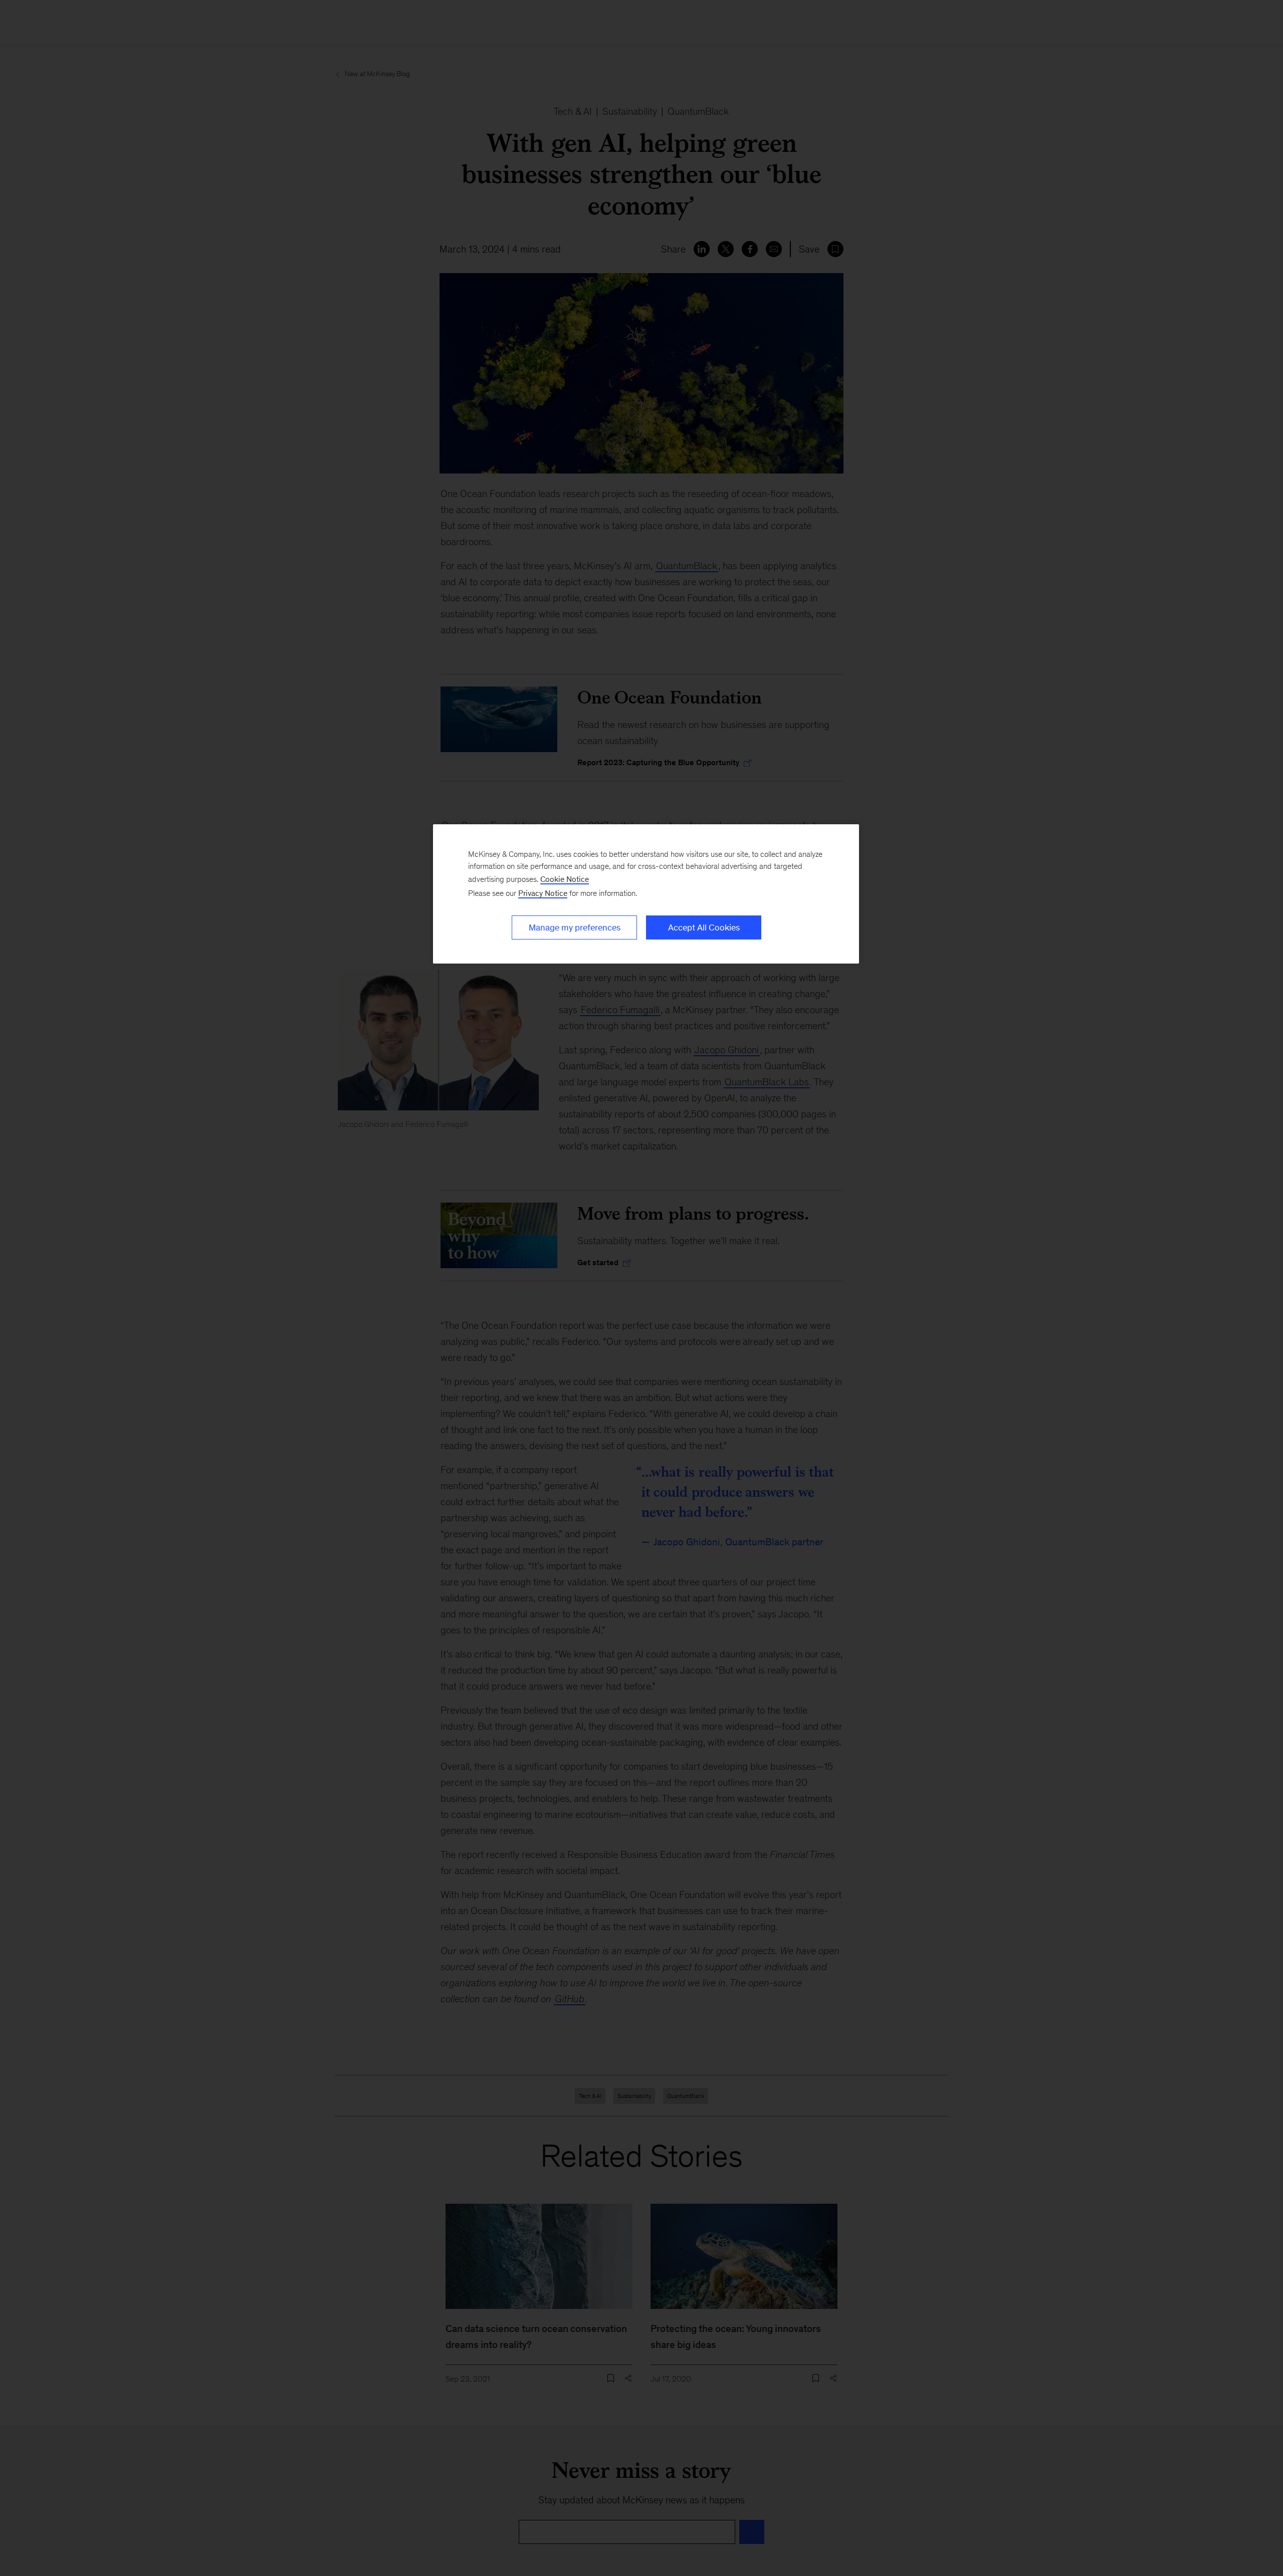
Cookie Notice (565, 879)
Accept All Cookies (704, 927)
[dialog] (646, 894)
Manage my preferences (575, 927)
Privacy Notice (543, 893)
